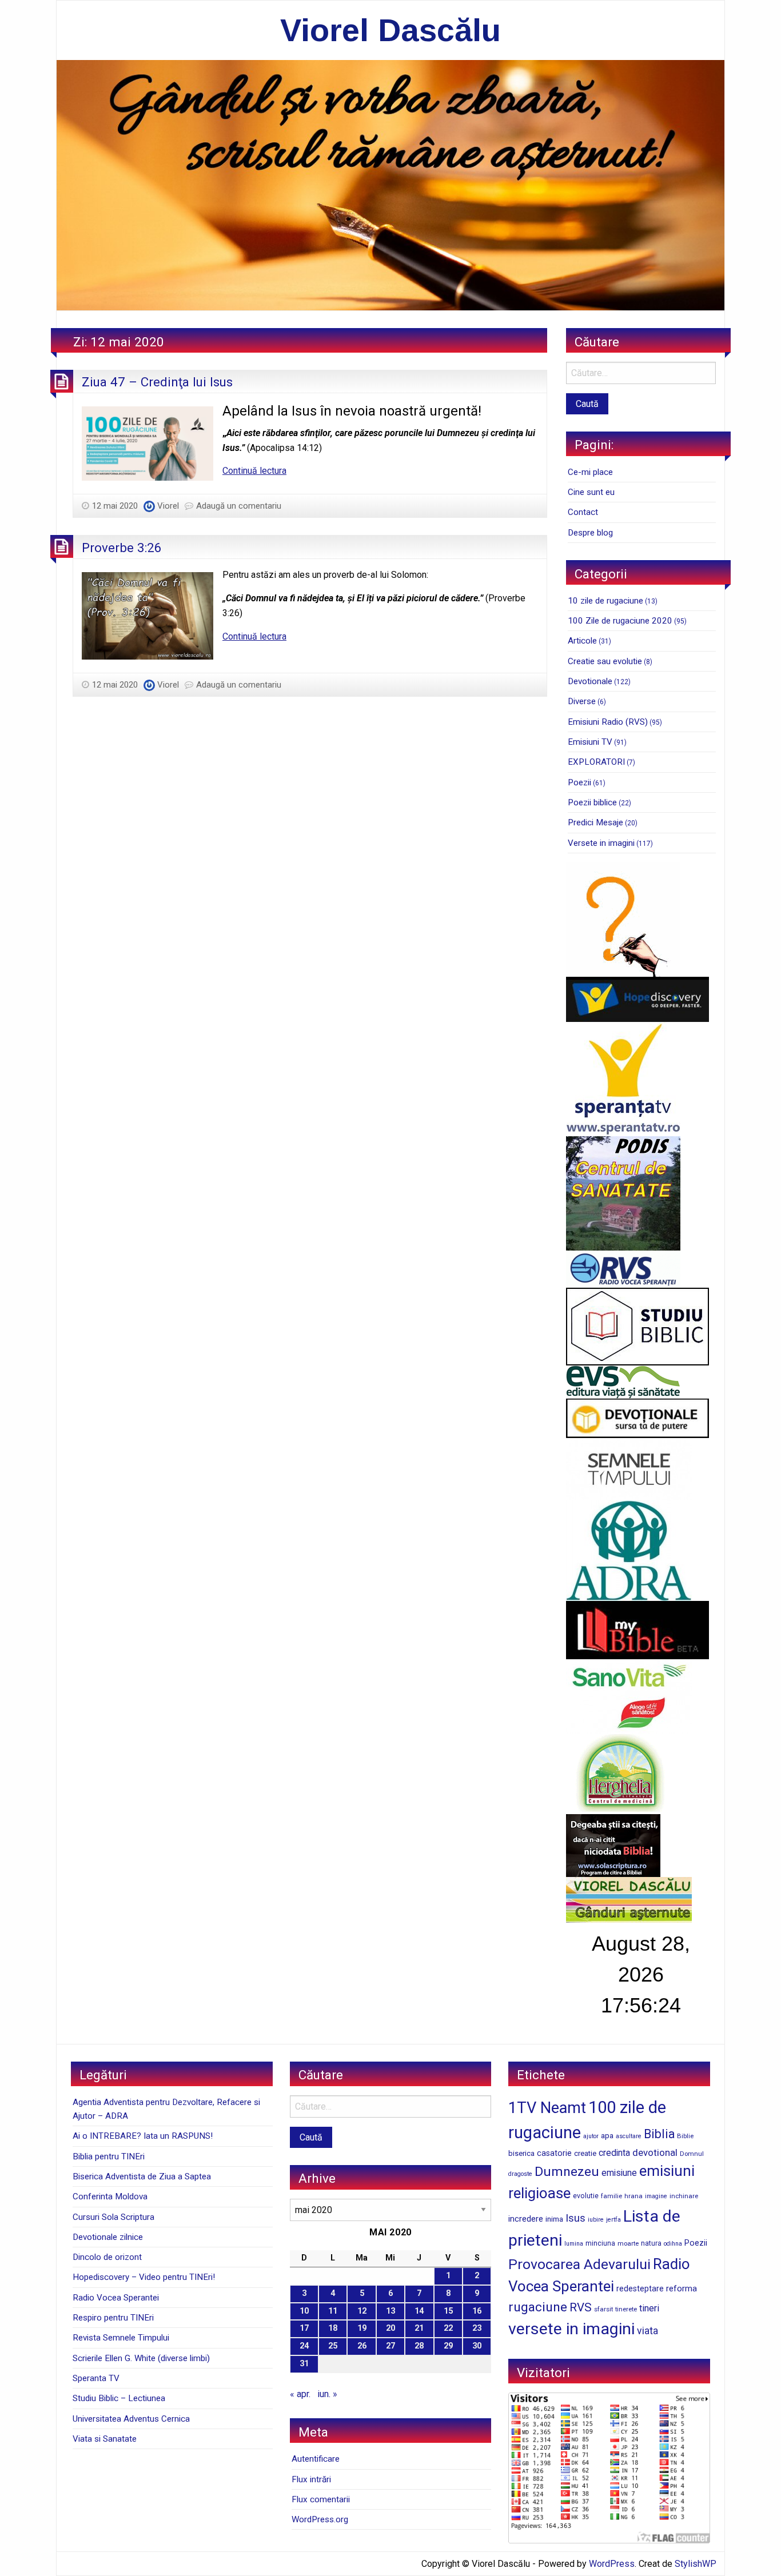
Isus (575, 2218)
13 (390, 2311)
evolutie (586, 2196)
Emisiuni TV (590, 742)
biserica (521, 2153)
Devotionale (590, 681)
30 (477, 2346)
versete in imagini (571, 2329)
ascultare (629, 2136)
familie (611, 2196)
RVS (581, 2307)
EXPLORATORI (596, 762)
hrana (633, 2196)
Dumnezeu (567, 2172)
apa (607, 2135)
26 (362, 2346)
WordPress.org (320, 2519)
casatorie (554, 2153)
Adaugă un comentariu (239, 506)
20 (390, 2328)
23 (477, 2328)
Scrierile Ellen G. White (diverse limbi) (141, 2358)
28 (419, 2346)
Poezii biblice (592, 802)
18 (333, 2328)
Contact (583, 512)
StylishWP (696, 2564)
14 (419, 2311)
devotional (655, 2152)
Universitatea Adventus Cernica (131, 2419)
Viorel (168, 506)
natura (651, 2243)
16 (477, 2311)
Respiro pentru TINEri (113, 2318)
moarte (628, 2243)
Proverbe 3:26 (122, 548)
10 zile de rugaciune (605, 601)
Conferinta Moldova (110, 2196)
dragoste (520, 2174)
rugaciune (538, 2307)
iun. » (327, 2394)
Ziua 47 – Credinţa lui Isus (157, 382)
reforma (682, 2289)
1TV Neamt (547, 2108)
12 (362, 2311)
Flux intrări (311, 2479)
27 (390, 2346)
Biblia (659, 2134)
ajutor (591, 2136)
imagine (656, 2196)
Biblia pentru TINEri (109, 2156)
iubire (596, 2220)
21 (419, 2328)
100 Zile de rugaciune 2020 (620, 621)
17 (304, 2328)
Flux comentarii (321, 2499)
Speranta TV (96, 2378)
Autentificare (316, 2459)
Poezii (579, 782)
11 (333, 2311)
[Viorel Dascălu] (390, 184)
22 (448, 2328)
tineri (649, 2308)
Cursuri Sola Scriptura (113, 2217)
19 (362, 2328)
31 (304, 2364)
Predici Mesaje (595, 822)
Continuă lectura (254, 471)
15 (448, 2311)
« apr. (300, 2394)
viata (647, 2331)
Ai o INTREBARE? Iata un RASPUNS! (143, 2136)
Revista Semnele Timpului (121, 2338)
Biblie (685, 2136)
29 (448, 2346)
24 (304, 2346)
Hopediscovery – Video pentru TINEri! (144, 2277)
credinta (614, 2153)
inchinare (684, 2196)
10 (304, 2311)
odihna (673, 2244)
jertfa (613, 2220)
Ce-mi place (590, 472)
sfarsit (603, 2309)
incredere (526, 2219)
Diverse (582, 701)
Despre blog (590, 533)
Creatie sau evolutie (605, 661)
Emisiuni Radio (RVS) (608, 722)
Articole (582, 641)
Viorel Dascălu (390, 30)
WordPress (612, 2564)
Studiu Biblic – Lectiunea (119, 2398)
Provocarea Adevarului (579, 2264)
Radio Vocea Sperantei (116, 2298)
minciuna (600, 2243)
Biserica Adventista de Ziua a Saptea (142, 2176)
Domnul (692, 2154)
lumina (574, 2244)
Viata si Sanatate (105, 2439)
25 (333, 2346)
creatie (585, 2153)
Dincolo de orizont (107, 2257)
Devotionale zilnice (108, 2237)
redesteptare (640, 2289)
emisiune (619, 2173)
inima (554, 2219)
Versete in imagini (601, 843)
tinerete (626, 2309)
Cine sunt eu (591, 492)
